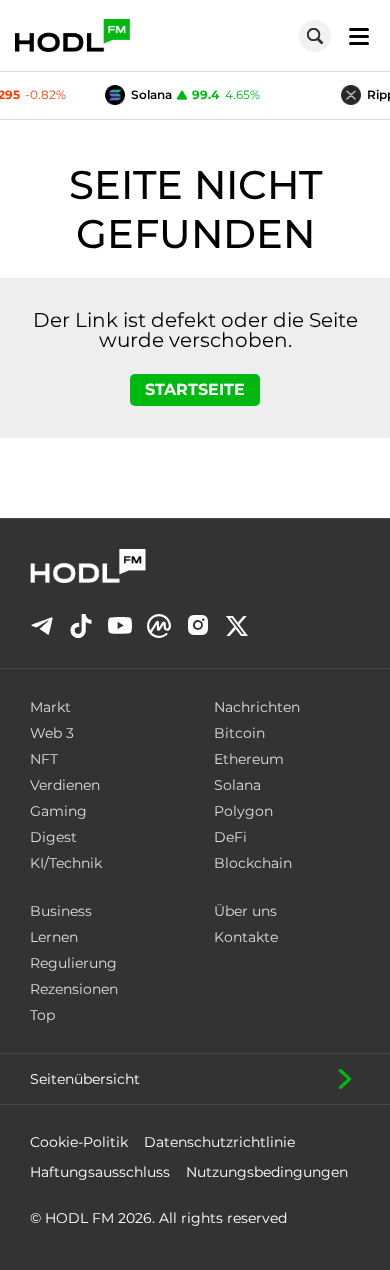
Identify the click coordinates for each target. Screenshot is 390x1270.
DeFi (230, 837)
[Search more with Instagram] (198, 625)
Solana (237, 785)
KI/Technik (66, 863)
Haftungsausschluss (100, 1172)
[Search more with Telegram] (42, 626)
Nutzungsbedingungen (267, 1172)
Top (42, 1015)
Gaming (58, 811)
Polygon (243, 811)
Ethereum (249, 759)
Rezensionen (74, 989)
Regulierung (73, 963)
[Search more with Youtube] (120, 625)
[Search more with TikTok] (81, 626)
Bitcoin (239, 733)
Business (61, 911)
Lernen (54, 937)
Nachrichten (257, 707)
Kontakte (246, 937)
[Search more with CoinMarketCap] (159, 626)
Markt (50, 707)
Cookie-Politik (79, 1142)
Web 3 (52, 733)
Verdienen (65, 785)
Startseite (195, 389)
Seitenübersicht (85, 1079)
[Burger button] (353, 35)
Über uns (245, 911)
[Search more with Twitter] (237, 626)
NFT (44, 759)
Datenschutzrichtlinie (219, 1142)
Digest (53, 837)
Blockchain (253, 863)
